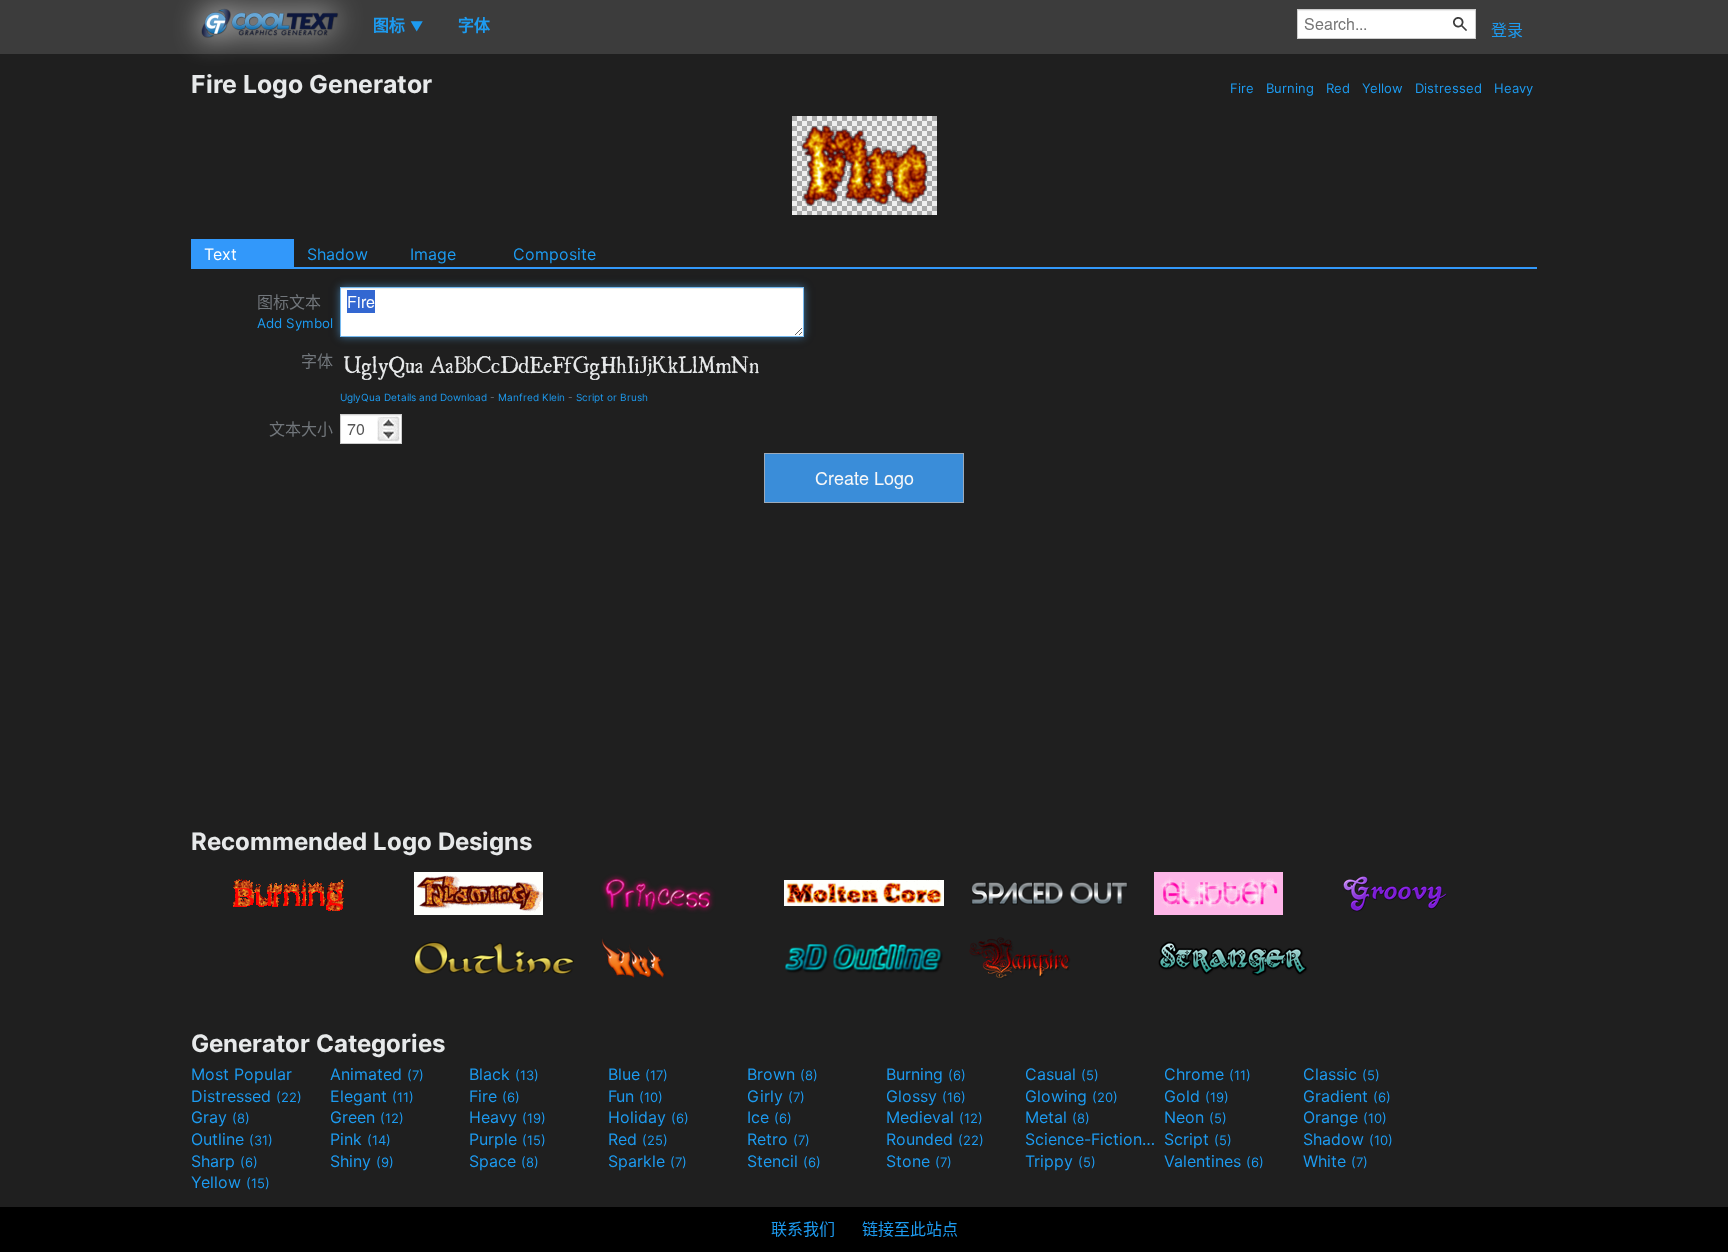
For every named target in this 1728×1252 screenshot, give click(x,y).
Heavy (1513, 88)
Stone (919, 1161)
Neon (1195, 1117)
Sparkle (647, 1161)
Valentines (1214, 1161)
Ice (769, 1117)
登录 (1507, 30)
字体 (317, 361)
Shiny (362, 1161)
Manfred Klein (531, 397)
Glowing (1071, 1096)
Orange (1345, 1117)
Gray (220, 1117)
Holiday (648, 1117)
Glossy (926, 1096)
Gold (1196, 1096)
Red (1338, 88)
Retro (778, 1139)
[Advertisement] (95, 369)
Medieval (934, 1117)
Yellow (1382, 88)
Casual (1062, 1074)
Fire (1242, 88)
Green (367, 1117)
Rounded (935, 1139)
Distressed (1448, 88)
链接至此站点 (910, 1229)
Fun (635, 1096)
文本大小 (301, 429)
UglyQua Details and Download (413, 397)
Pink (360, 1139)
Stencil (784, 1161)
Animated (377, 1074)
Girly (776, 1096)
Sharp (224, 1161)
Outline (232, 1139)
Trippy (1060, 1161)
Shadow (337, 254)
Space (504, 1161)
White (1335, 1161)
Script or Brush (612, 397)
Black (504, 1074)
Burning (1290, 88)
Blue (638, 1074)
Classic (1341, 1074)
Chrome (1207, 1074)
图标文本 (295, 311)
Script (1198, 1139)
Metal (1057, 1117)
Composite (554, 254)
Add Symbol (295, 323)
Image (433, 254)
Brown (782, 1074)
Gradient (1347, 1096)
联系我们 (803, 1229)
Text (220, 254)
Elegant (372, 1096)
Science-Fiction (1092, 1139)
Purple (507, 1139)
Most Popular (241, 1074)
